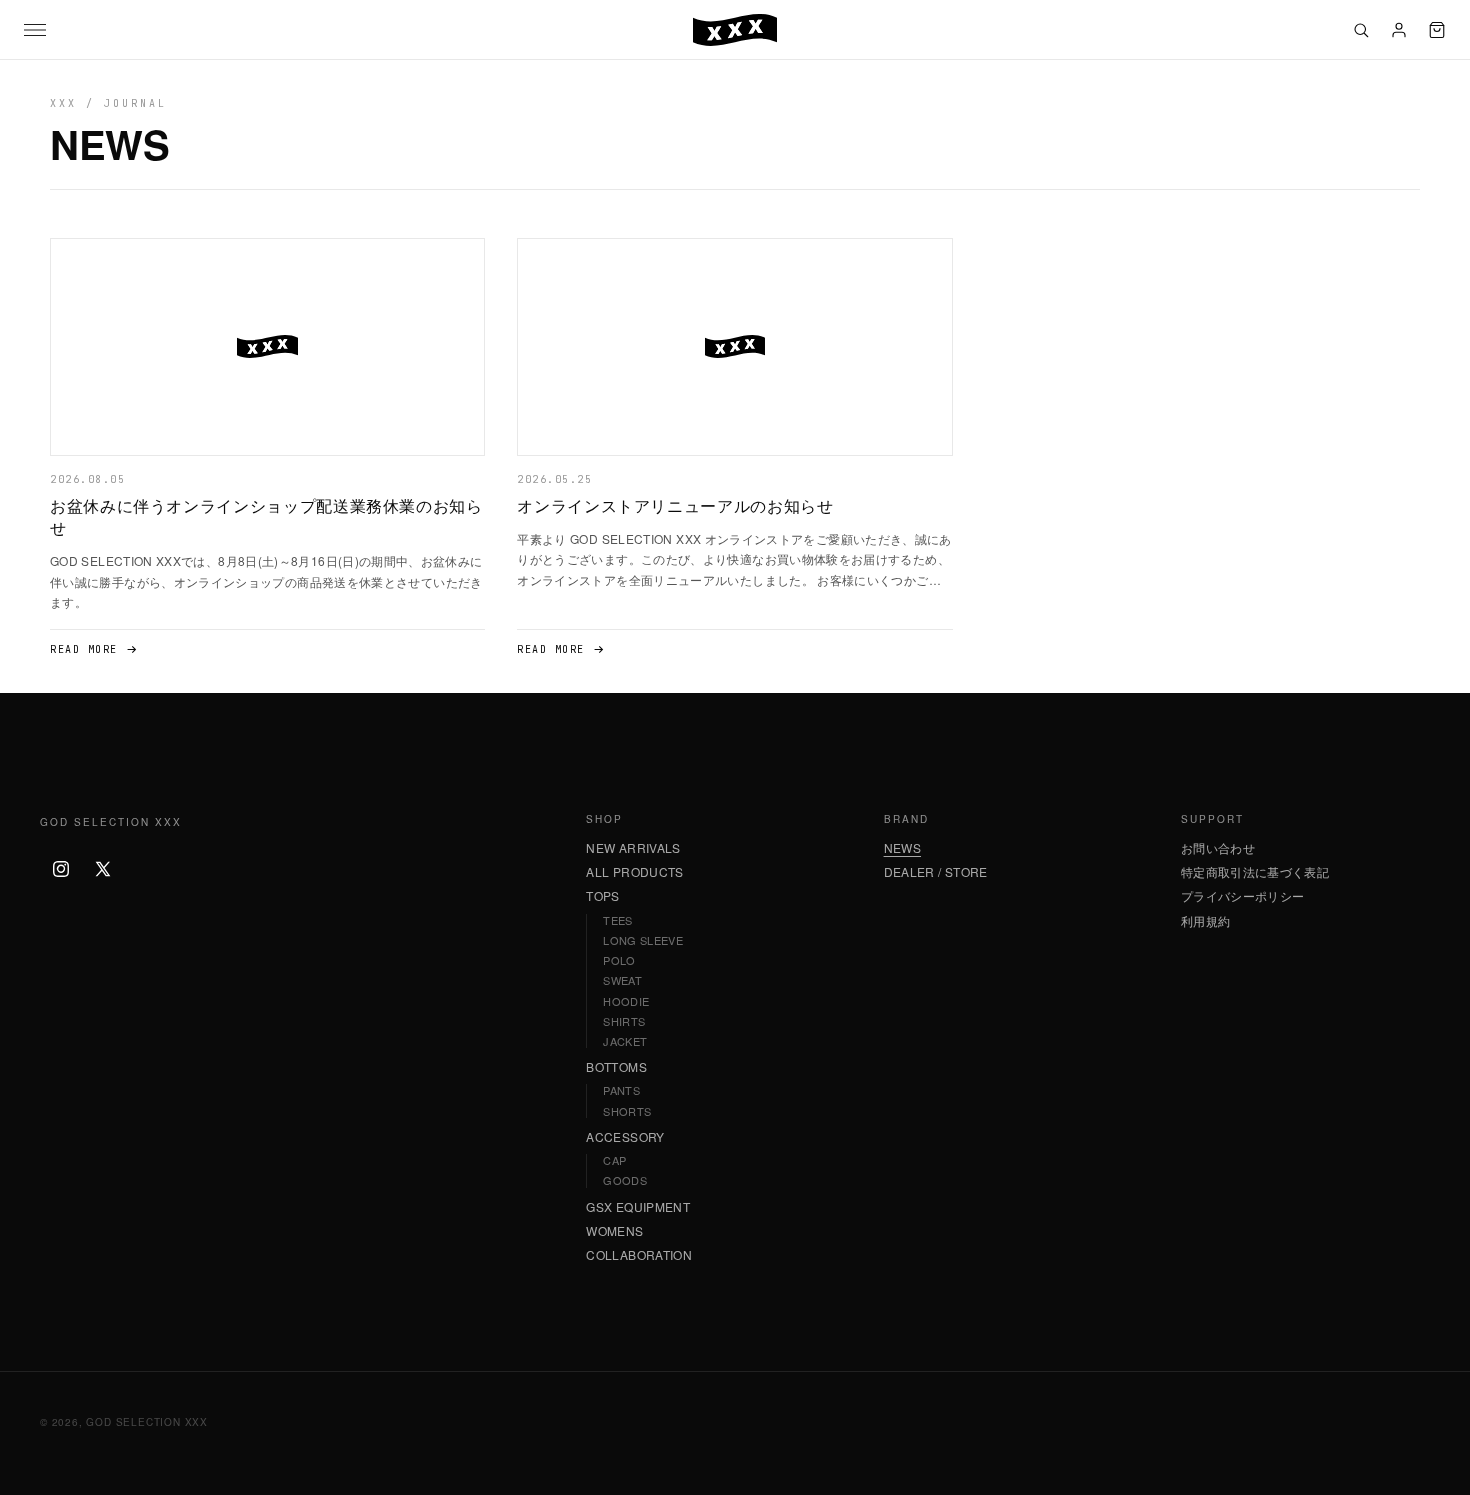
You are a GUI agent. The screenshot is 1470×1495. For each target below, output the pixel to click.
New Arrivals (633, 848)
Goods (625, 1180)
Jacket (625, 1041)
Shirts (624, 1021)
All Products (634, 872)
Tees (617, 920)
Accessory (625, 1137)
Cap (614, 1160)
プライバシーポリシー (1243, 896)
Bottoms (616, 1067)
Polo (619, 960)
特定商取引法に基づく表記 (1255, 872)
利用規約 (1205, 921)
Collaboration (639, 1255)
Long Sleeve (643, 940)
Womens (614, 1231)
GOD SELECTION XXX (147, 1422)
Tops (602, 896)
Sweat (622, 980)
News (902, 848)
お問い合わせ (1218, 848)
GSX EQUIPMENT (638, 1207)
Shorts (627, 1111)
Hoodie (626, 1001)
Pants (621, 1090)
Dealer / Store (936, 872)
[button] (35, 30)
